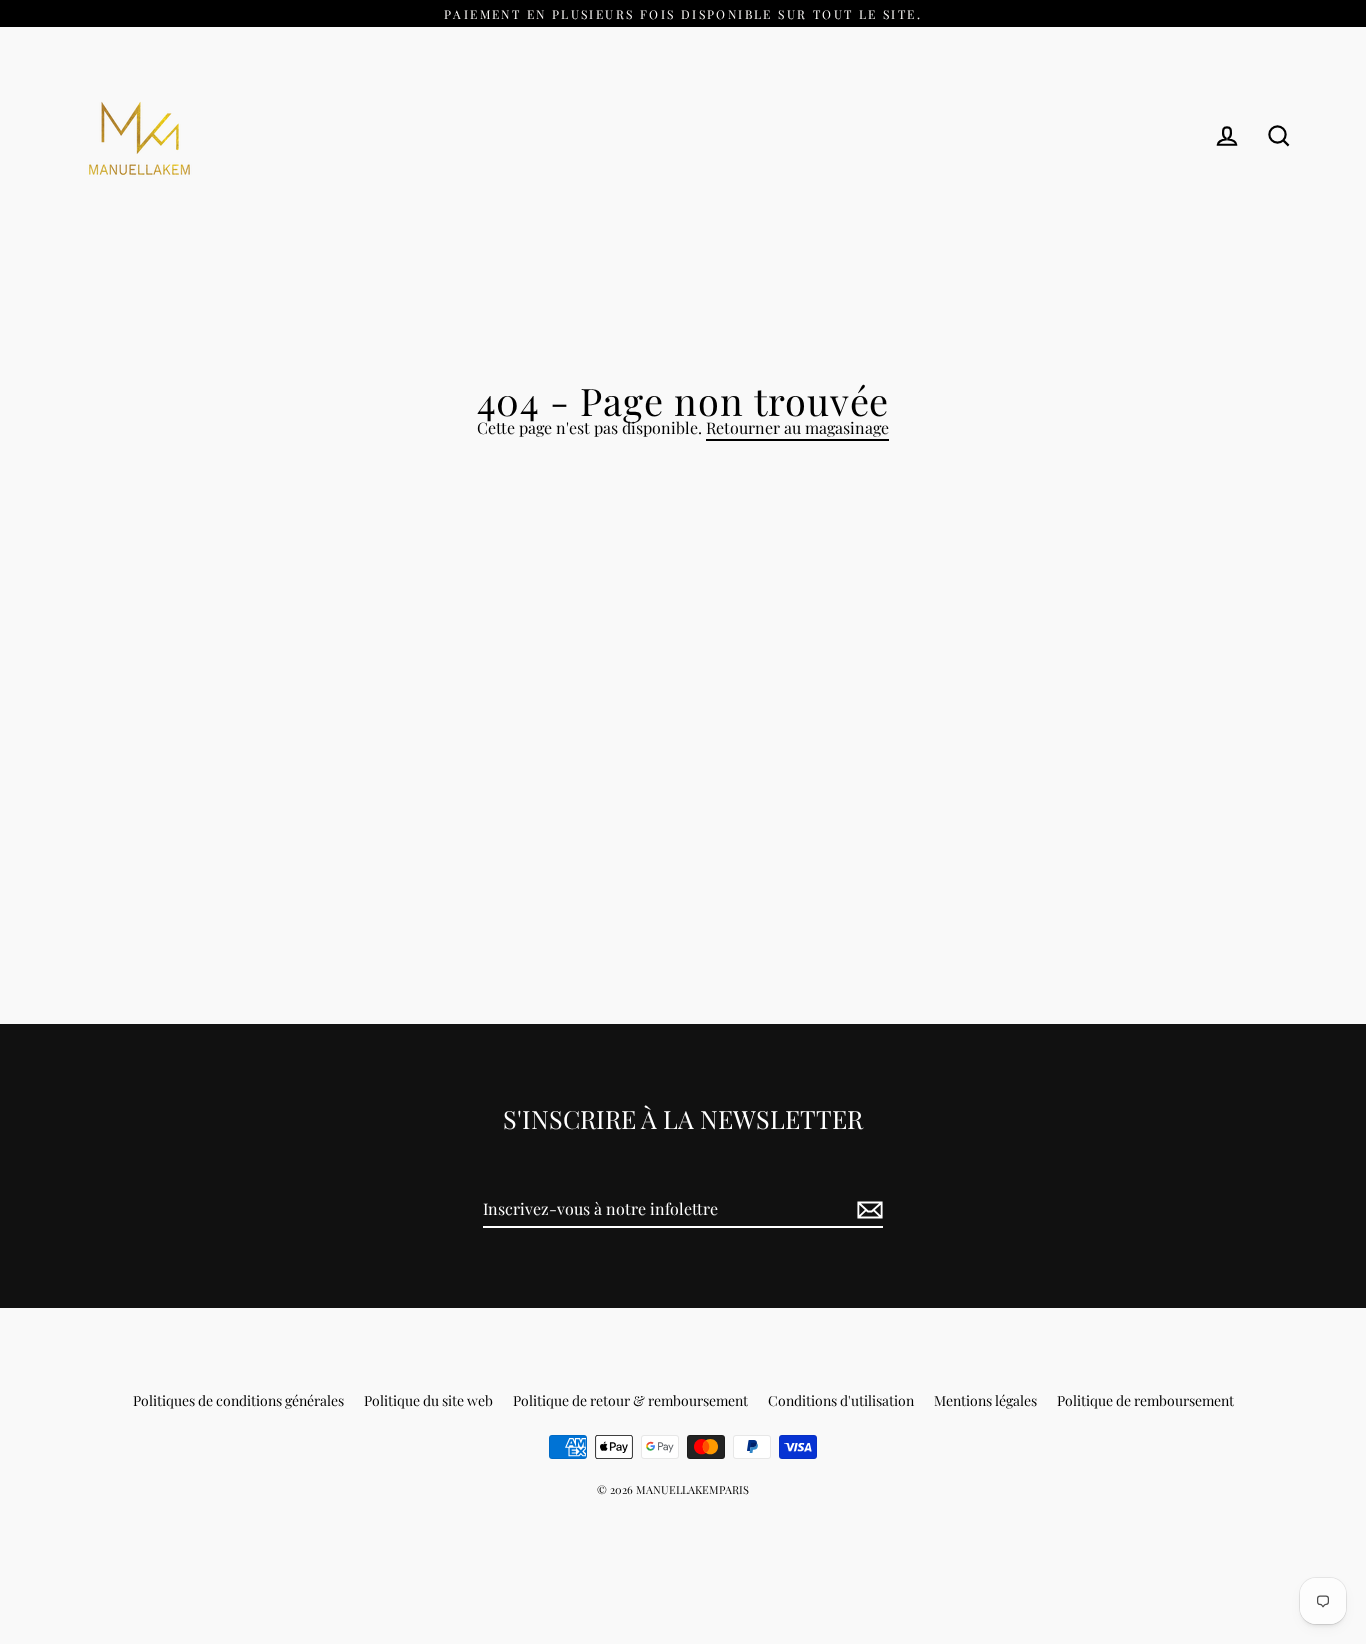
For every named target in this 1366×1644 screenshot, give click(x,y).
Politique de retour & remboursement (630, 1400)
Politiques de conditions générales (238, 1400)
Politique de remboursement (1145, 1400)
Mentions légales (985, 1400)
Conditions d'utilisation (841, 1400)
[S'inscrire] (867, 1209)
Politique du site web (428, 1400)
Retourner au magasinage (797, 428)
